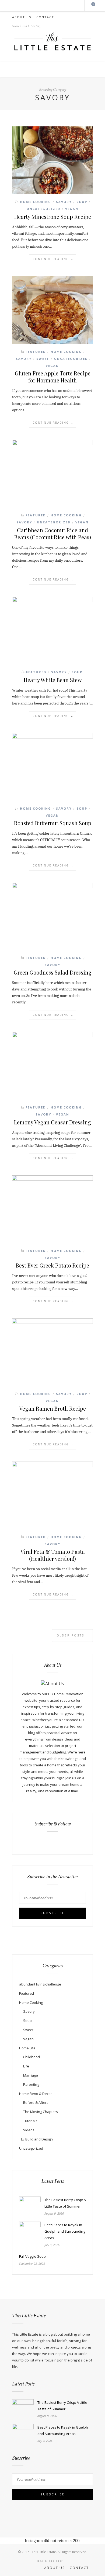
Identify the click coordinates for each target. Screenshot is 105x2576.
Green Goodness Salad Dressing (53, 972)
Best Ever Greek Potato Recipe (52, 1265)
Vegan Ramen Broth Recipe (52, 1408)
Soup (82, 202)
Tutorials (30, 2121)
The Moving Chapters (41, 2112)
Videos (29, 2130)
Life (26, 2066)
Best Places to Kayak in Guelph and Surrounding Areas (65, 2231)
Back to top (51, 2561)
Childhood (31, 2057)
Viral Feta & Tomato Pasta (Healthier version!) (53, 1555)
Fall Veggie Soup (32, 2256)
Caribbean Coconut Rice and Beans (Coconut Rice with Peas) (53, 533)
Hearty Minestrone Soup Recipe (53, 217)
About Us (22, 17)
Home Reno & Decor (36, 2094)
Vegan (72, 209)
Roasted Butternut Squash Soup (53, 823)
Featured (36, 352)
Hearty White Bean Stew (53, 680)
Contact (45, 17)
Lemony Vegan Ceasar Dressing (52, 1122)
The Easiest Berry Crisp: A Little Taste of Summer (65, 2203)
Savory (64, 202)
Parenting (31, 2084)
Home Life (27, 2048)
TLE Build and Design (36, 2139)
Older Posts (71, 1635)
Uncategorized (43, 209)
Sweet (43, 359)
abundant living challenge (40, 1984)
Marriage (31, 2075)
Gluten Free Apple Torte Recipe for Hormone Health (53, 377)
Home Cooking (36, 202)
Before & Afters (36, 2102)
